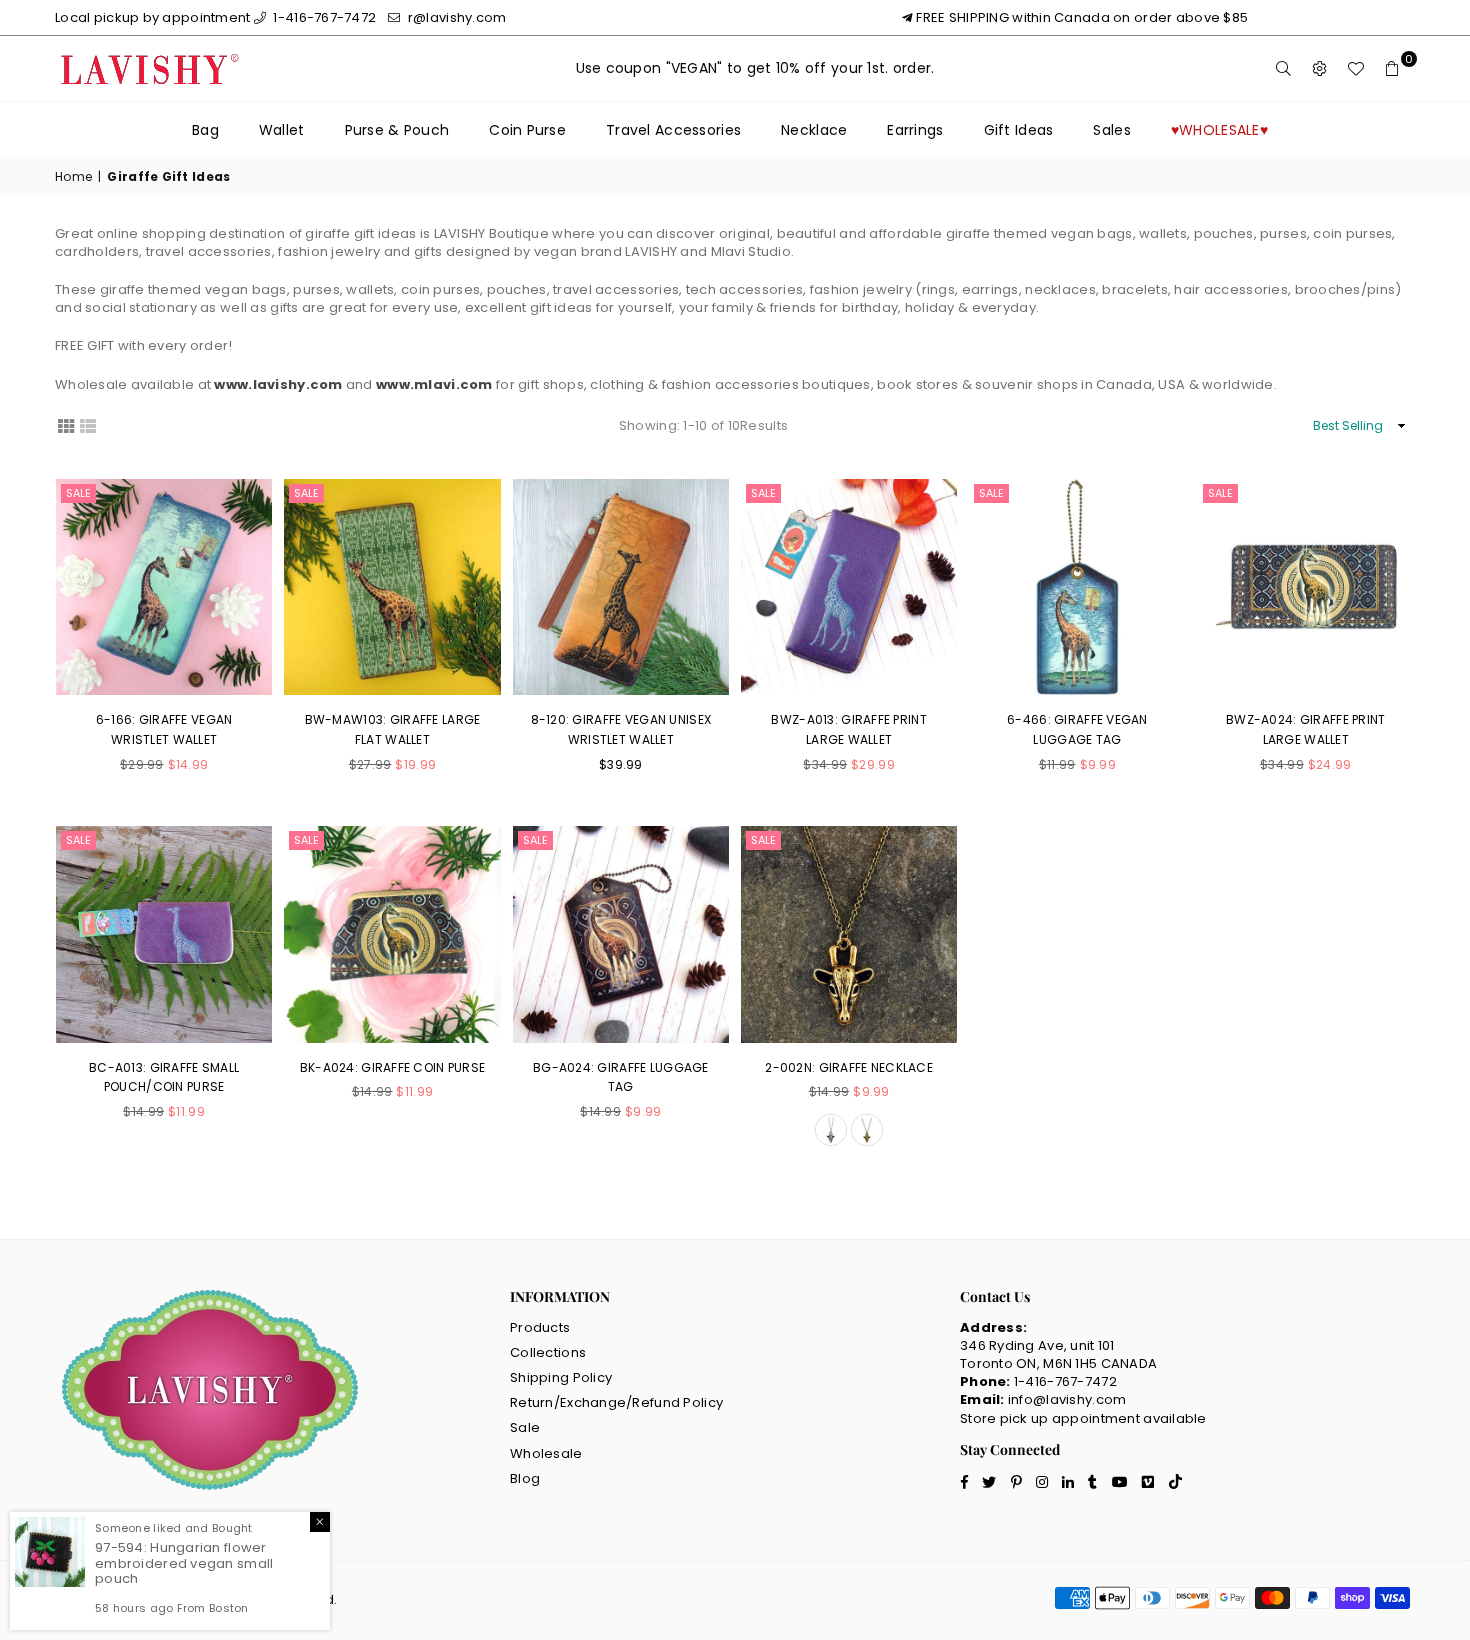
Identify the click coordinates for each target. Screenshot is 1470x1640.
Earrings (915, 130)
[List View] (88, 425)
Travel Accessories (673, 130)
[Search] (1284, 69)
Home (73, 177)
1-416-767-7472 (323, 17)
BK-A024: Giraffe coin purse (393, 1067)
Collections (548, 1352)
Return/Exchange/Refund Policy (616, 1402)
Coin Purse (527, 130)
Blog (525, 1478)
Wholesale (546, 1453)
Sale (78, 493)
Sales (1111, 130)
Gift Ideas (1019, 130)
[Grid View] (66, 425)
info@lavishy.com (1067, 1399)
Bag (205, 130)
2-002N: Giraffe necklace (849, 1067)
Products (540, 1327)
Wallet (282, 130)
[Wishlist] (1356, 69)
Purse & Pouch (397, 130)
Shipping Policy (561, 1377)
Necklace (814, 130)
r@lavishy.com (455, 17)
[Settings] (1320, 69)
